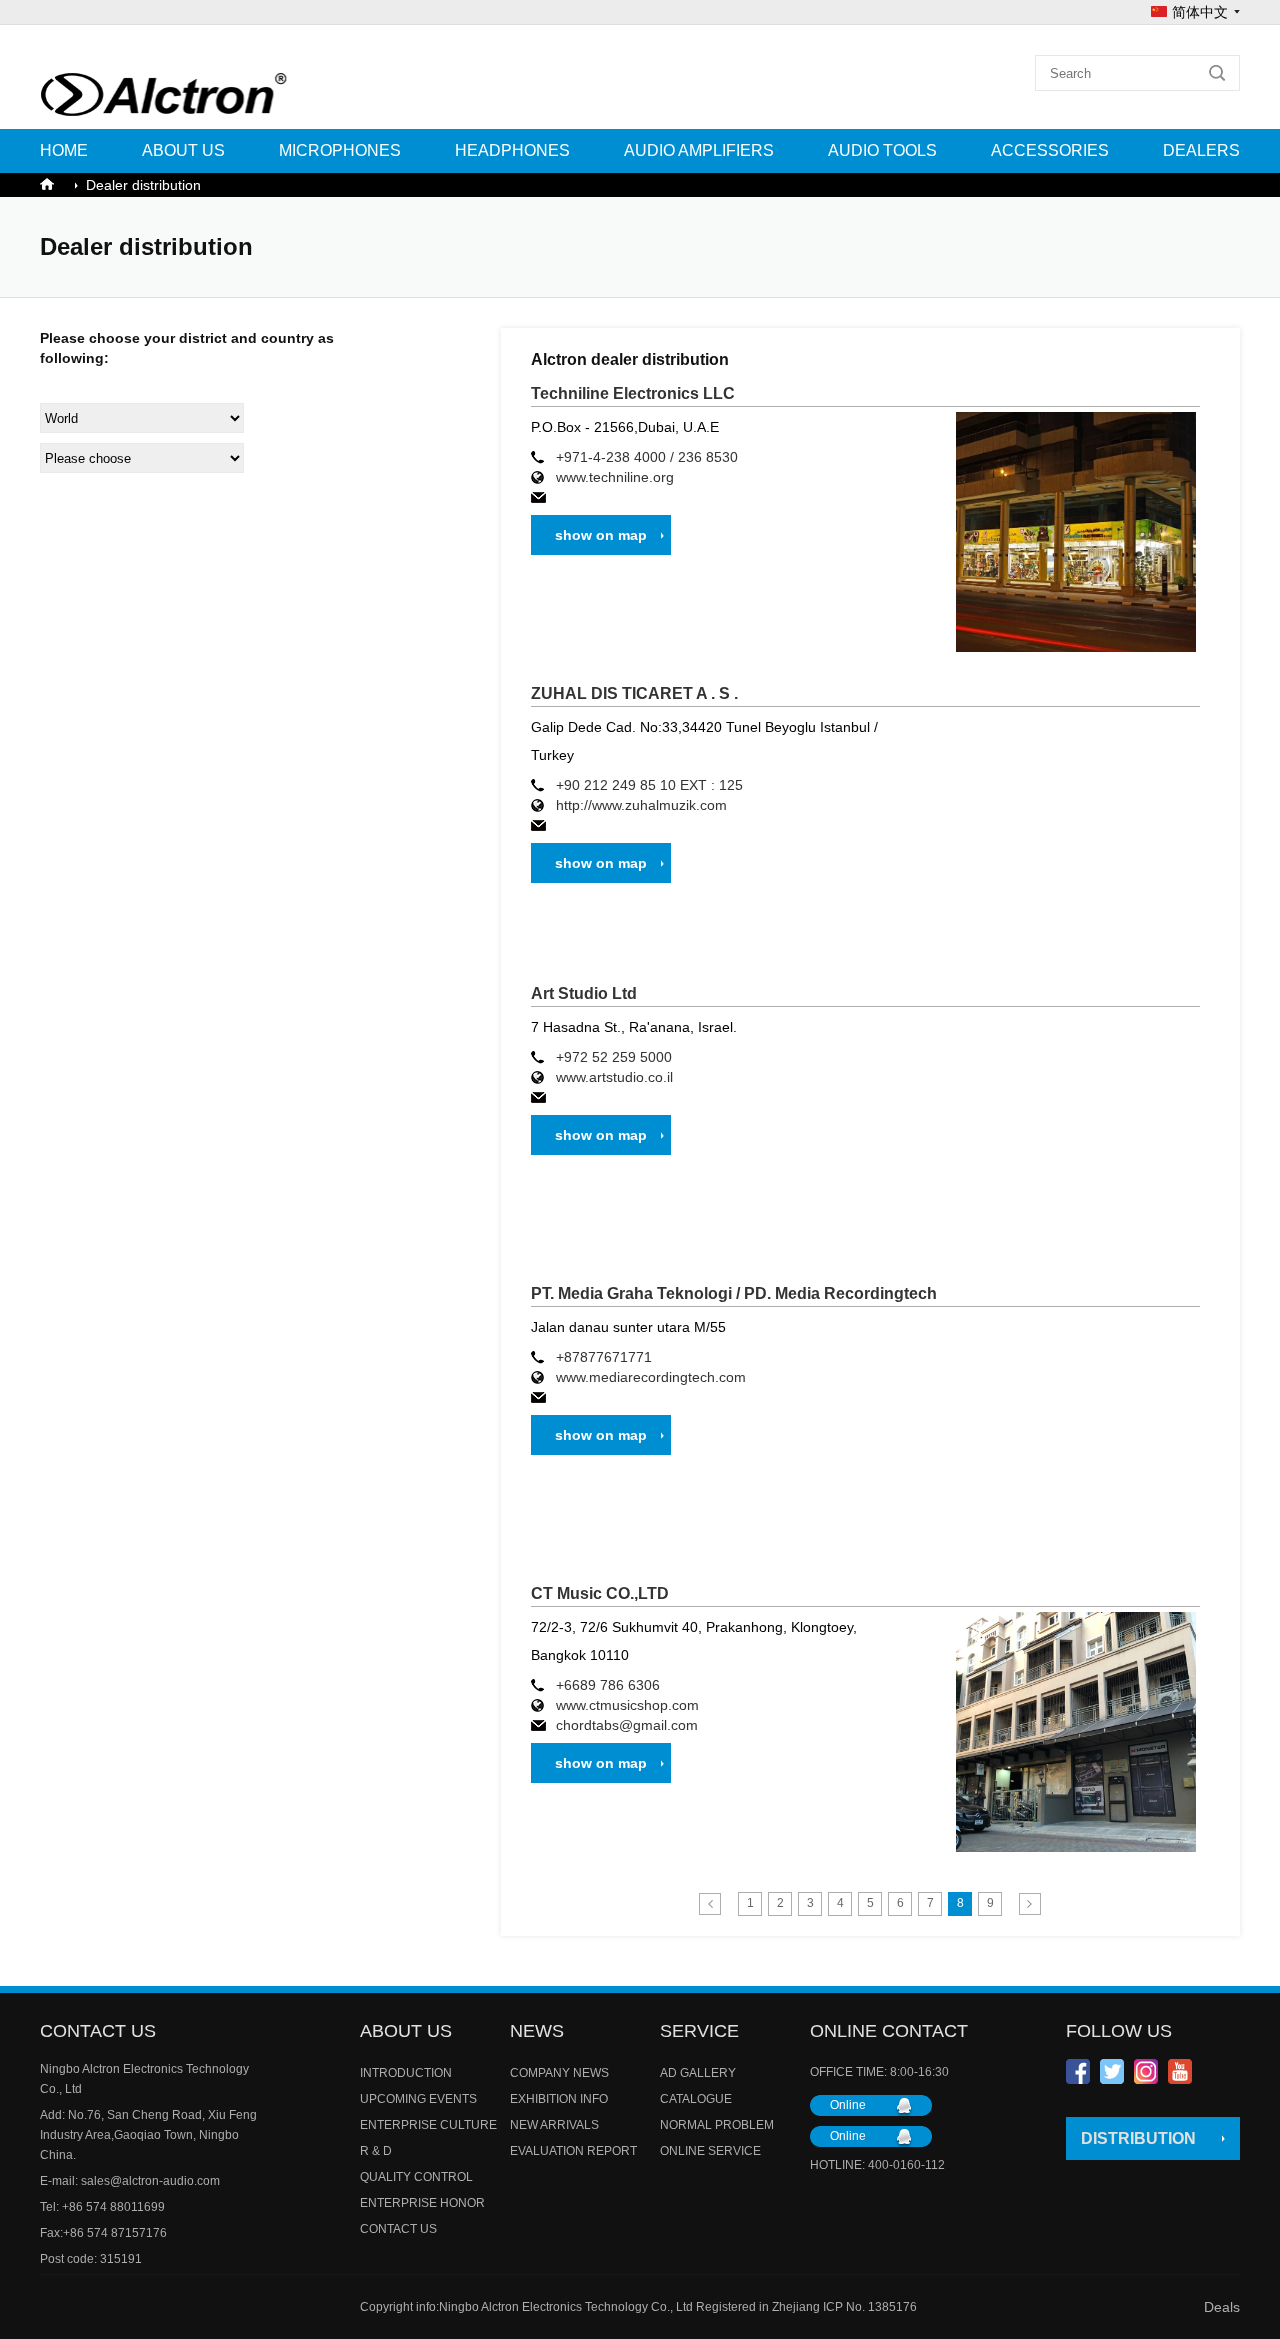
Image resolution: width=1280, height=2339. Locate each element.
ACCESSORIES (1050, 150)
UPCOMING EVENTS (418, 2099)
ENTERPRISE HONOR (422, 2203)
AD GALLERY (698, 2073)
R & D (376, 2151)
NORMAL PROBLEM (717, 2125)
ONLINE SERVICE (710, 2151)
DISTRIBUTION (1138, 2138)
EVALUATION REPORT (573, 2151)
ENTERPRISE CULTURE (428, 2125)
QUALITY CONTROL (416, 2177)
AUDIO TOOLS (882, 150)
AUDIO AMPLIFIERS (699, 150)
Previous (710, 1904)
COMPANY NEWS (559, 2073)
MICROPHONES (340, 150)
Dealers (1201, 150)
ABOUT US (183, 150)
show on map (601, 535)
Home (64, 150)
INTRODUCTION (406, 2073)
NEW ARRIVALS (554, 2125)
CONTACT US (398, 2229)
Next (1030, 1904)
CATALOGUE (696, 2099)
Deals (1222, 2307)
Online (848, 2105)
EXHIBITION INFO (559, 2099)
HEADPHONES (512, 150)
